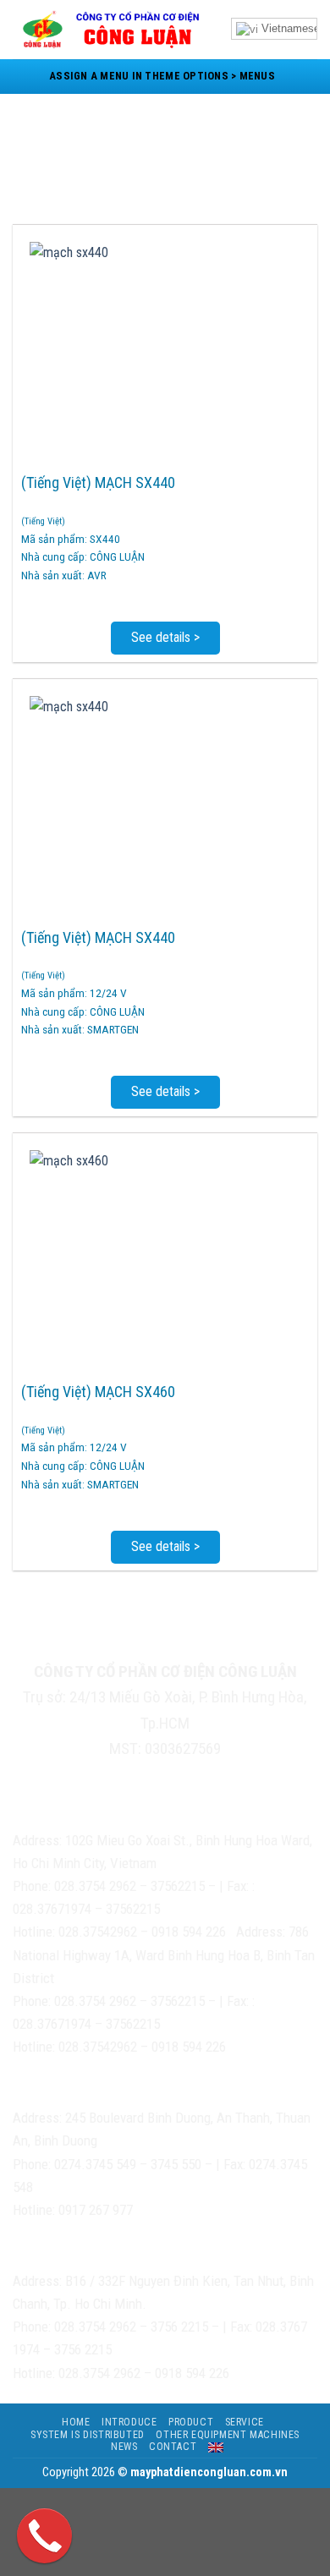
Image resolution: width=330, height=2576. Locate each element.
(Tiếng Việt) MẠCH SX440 (98, 482)
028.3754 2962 (95, 1886)
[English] (216, 2447)
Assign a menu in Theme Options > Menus (162, 76)
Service (245, 2422)
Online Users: (85, 1641)
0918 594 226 (189, 1932)
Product (191, 2422)
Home (76, 2422)
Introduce (129, 2422)
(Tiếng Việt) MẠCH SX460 (98, 1392)
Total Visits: (202, 1642)
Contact (173, 2447)
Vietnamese (289, 28)
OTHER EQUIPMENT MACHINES (228, 2435)
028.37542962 (98, 1932)
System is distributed (88, 2435)
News (124, 2447)
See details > (165, 637)
